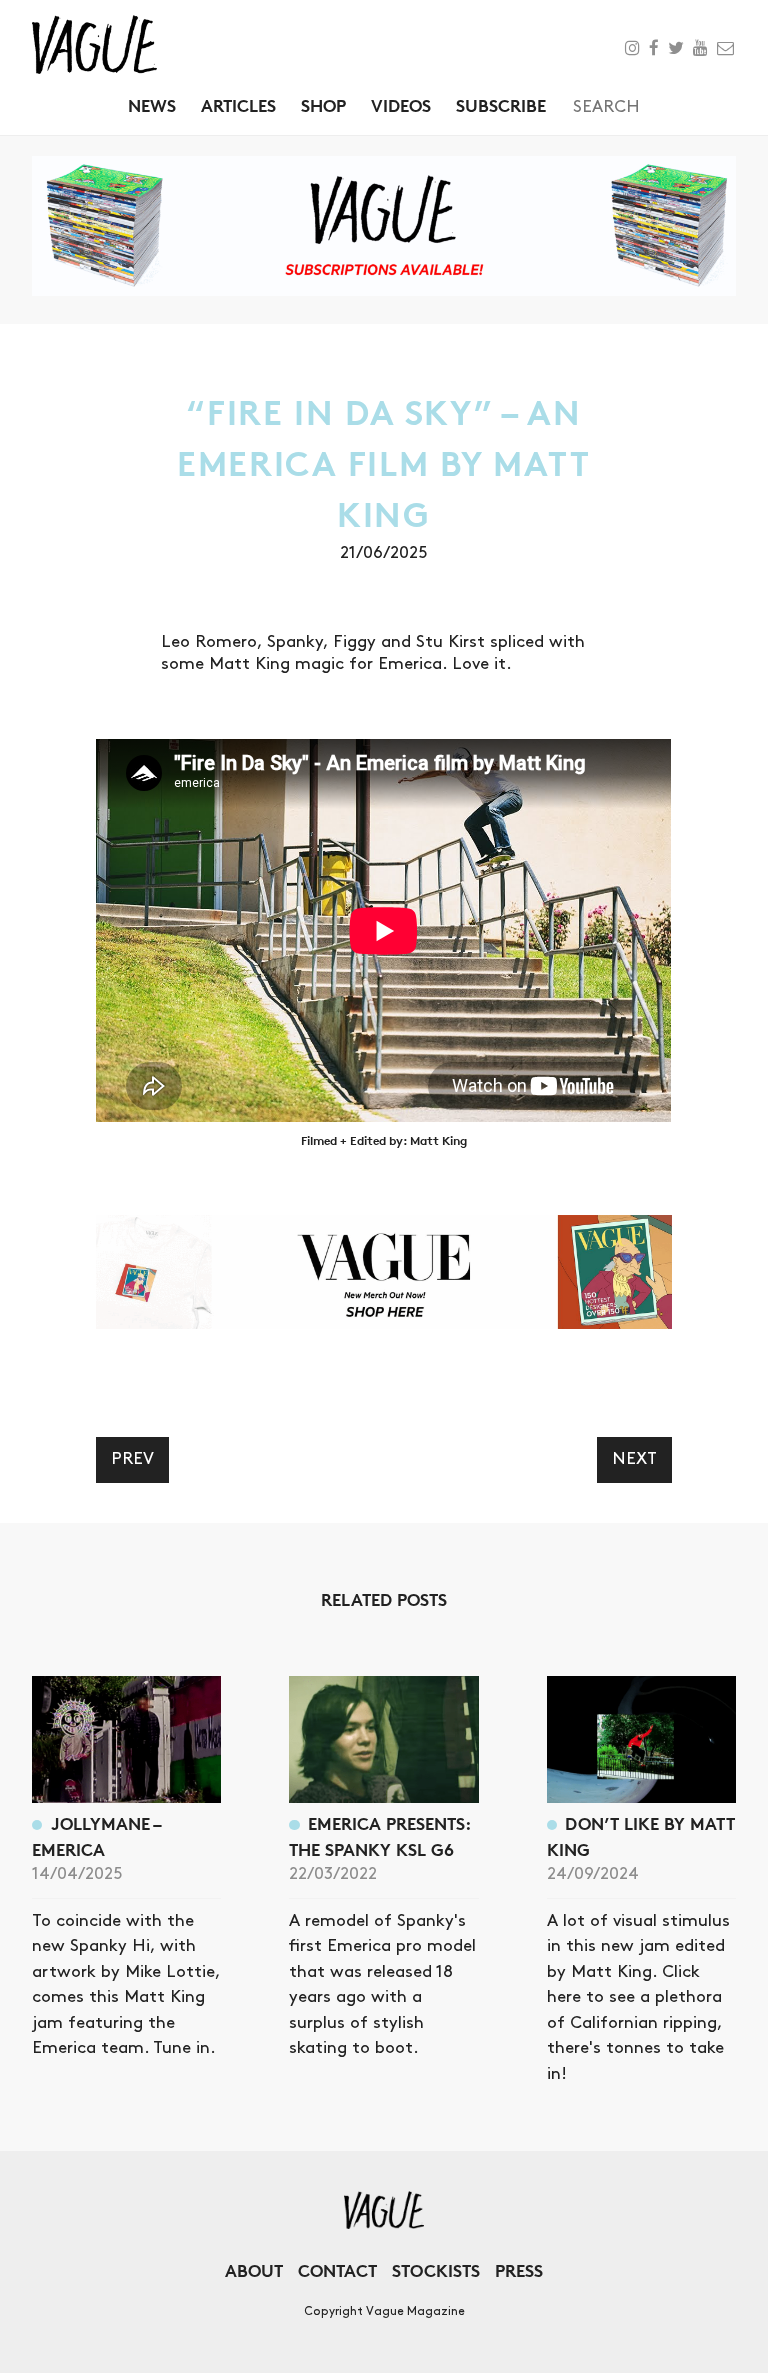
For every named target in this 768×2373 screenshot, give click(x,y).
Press (519, 2270)
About (254, 2270)
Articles (238, 105)
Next (634, 1459)
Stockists (436, 2270)
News (152, 105)
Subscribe (501, 105)
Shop (323, 105)
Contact (337, 2270)
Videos (401, 105)
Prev (132, 1459)
